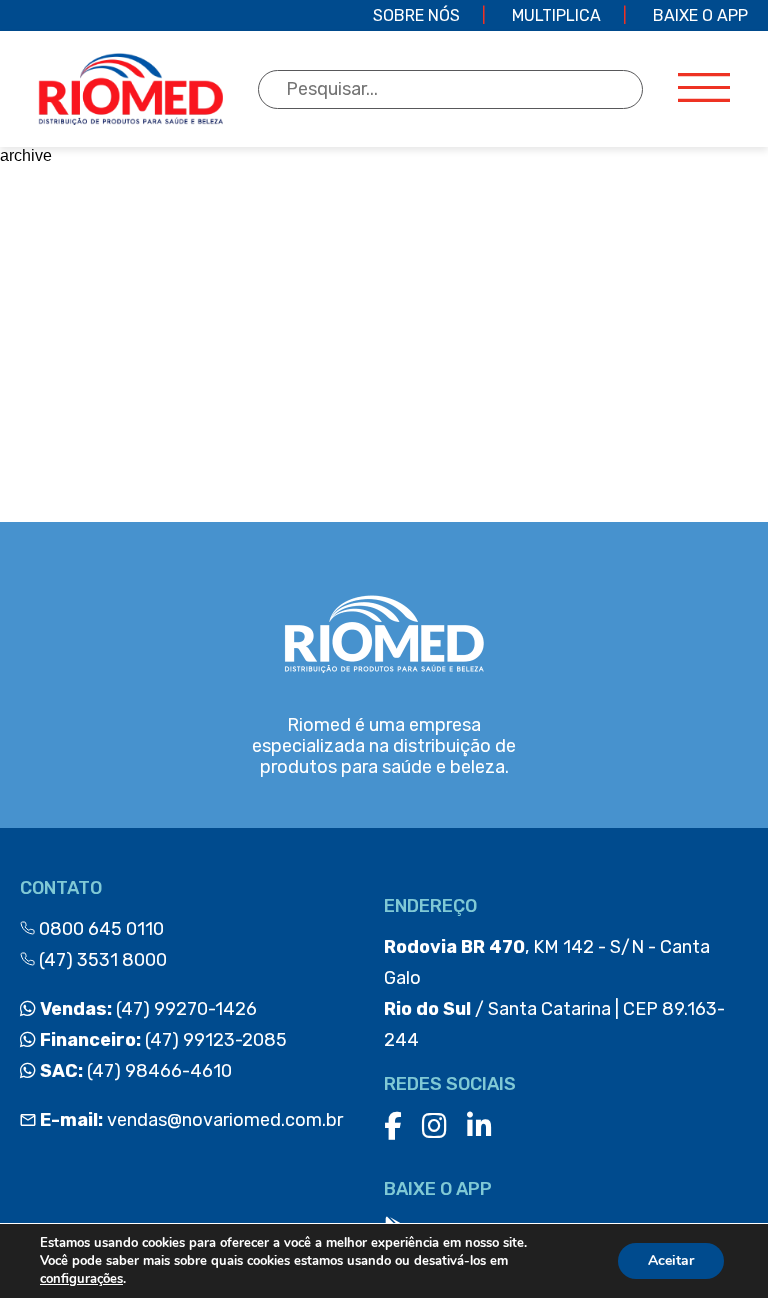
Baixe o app (700, 15)
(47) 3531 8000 (101, 960)
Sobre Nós (416, 15)
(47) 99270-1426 (146, 1009)
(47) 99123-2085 (161, 1040)
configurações (81, 1279)
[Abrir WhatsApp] (718, 1247)
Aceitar (671, 1260)
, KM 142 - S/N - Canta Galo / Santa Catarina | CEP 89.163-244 (554, 993)
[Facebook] (393, 1126)
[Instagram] (434, 1126)
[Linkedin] (479, 1126)
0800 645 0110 (99, 929)
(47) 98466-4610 (134, 1071)
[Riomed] (130, 89)
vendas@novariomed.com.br (191, 1120)
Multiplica (556, 15)
